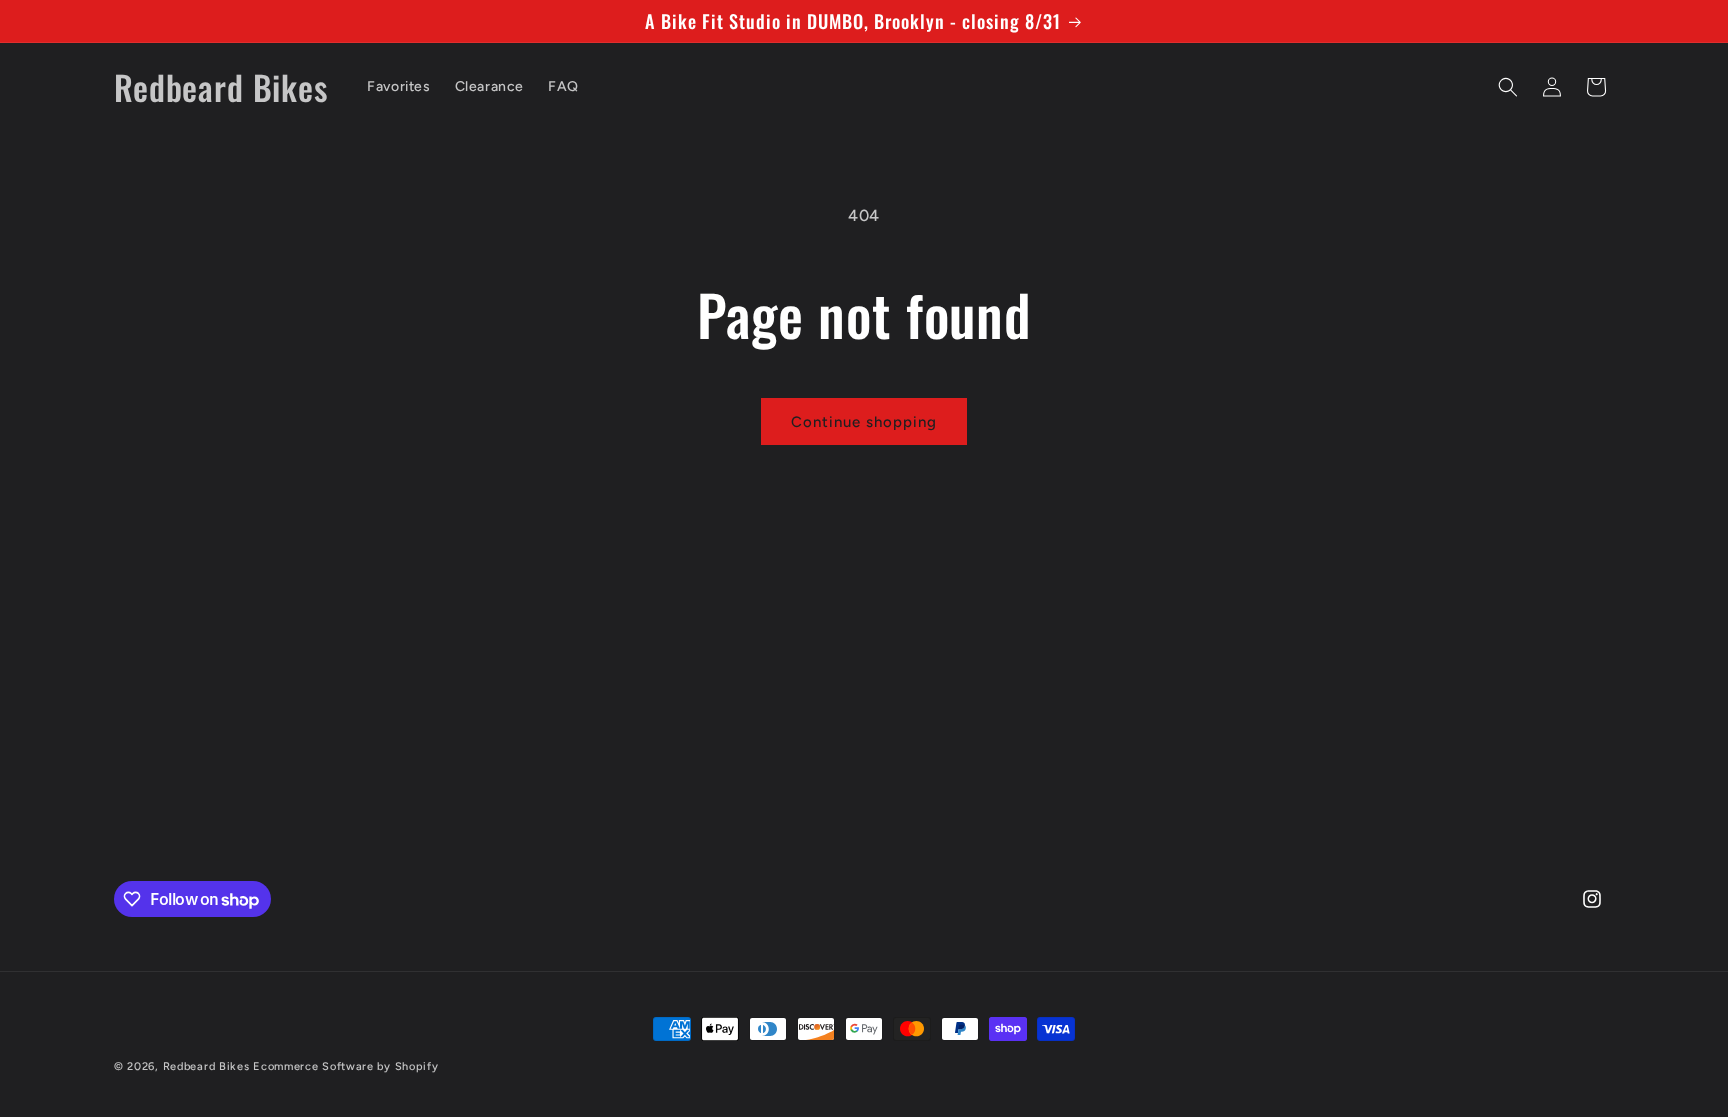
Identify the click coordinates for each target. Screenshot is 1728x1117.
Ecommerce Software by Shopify (345, 1066)
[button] (1508, 87)
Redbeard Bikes (206, 1066)
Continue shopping (864, 422)
